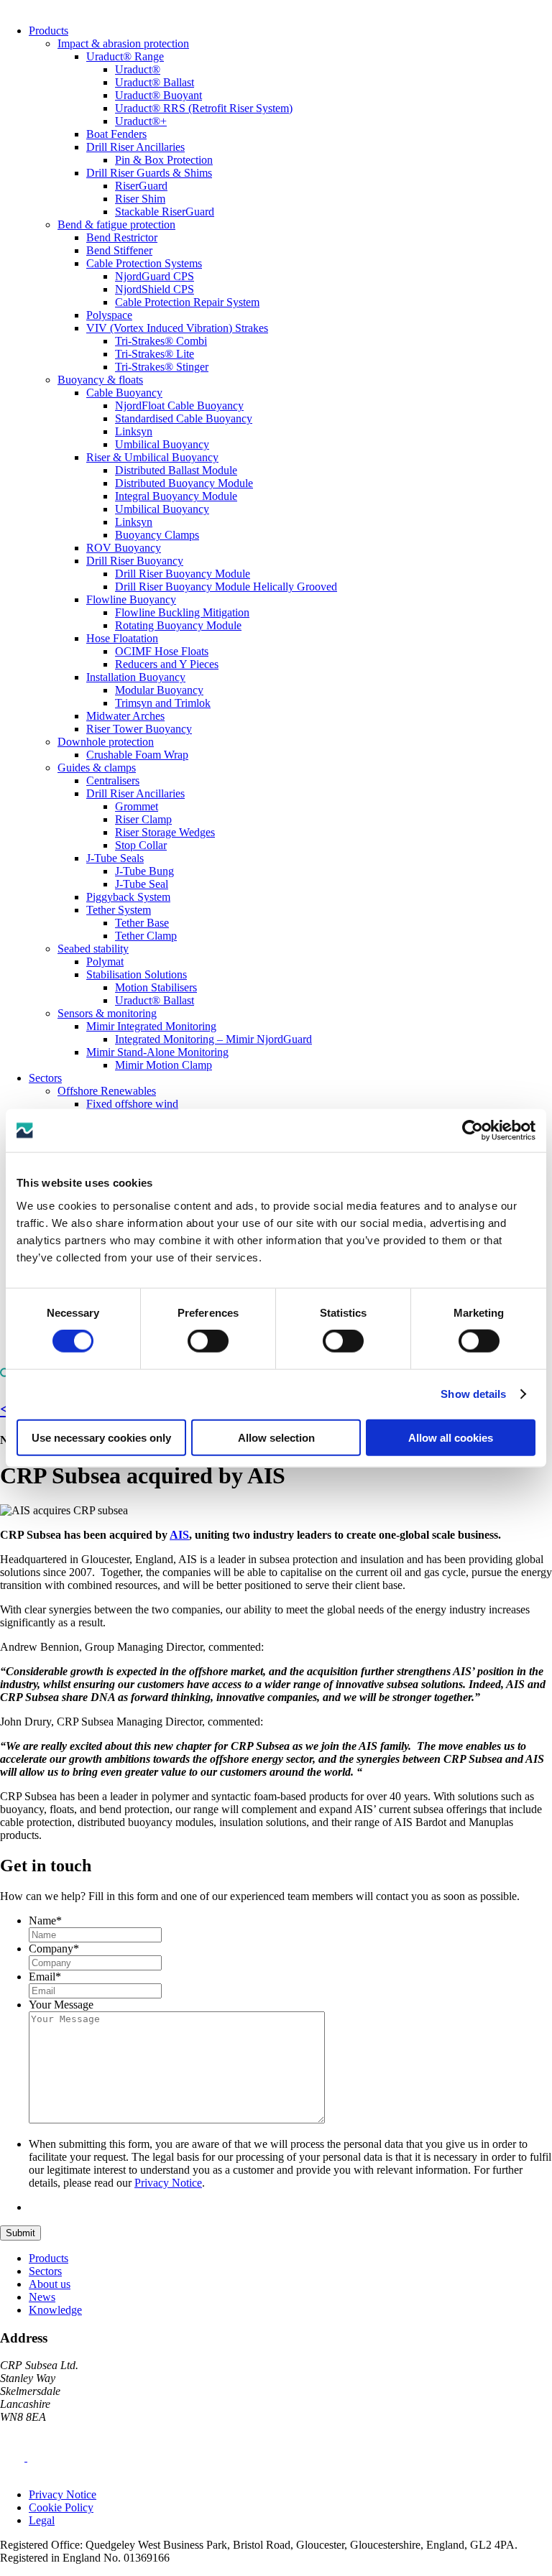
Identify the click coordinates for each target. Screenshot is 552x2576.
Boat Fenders (116, 134)
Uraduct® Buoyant (158, 95)
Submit (20, 2233)
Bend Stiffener (119, 250)
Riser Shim (140, 199)
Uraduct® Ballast (155, 82)
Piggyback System (128, 897)
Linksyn (134, 431)
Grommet (137, 806)
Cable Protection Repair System (187, 302)
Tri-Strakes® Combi (161, 341)
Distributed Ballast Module (176, 470)
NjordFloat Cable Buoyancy (179, 406)
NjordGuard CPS (155, 276)
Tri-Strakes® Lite (155, 354)
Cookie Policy (61, 2507)
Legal (42, 2520)
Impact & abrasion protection (123, 43)
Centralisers (113, 780)
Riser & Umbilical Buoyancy (152, 457)
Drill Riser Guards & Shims (149, 173)
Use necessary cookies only (101, 1437)
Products (49, 31)
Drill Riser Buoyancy (135, 561)
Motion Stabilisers (156, 987)
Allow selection (276, 1437)
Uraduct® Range (125, 56)
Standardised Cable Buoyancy (184, 418)
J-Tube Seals (115, 858)
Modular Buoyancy (159, 690)
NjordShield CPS (155, 289)
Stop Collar (141, 845)
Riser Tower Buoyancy (139, 729)
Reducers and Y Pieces (167, 664)
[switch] (208, 1341)
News (42, 2297)
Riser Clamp (143, 819)
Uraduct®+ (141, 121)
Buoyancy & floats (100, 380)
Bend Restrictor (122, 237)
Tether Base (142, 923)
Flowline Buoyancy (131, 599)
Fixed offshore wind (132, 1104)
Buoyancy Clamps (157, 535)
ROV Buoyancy (124, 548)
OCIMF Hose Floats (162, 651)
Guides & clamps (97, 768)
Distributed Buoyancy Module (184, 483)
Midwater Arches (125, 716)
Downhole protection (106, 742)
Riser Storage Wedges (165, 832)
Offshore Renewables (107, 1091)
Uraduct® (138, 69)
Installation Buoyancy (136, 677)
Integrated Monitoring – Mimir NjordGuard (213, 1039)
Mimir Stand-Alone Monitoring (157, 1052)
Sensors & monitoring (107, 1013)
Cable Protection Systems (144, 263)
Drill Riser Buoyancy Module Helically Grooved (226, 587)
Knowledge (55, 2310)
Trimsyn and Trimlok (163, 703)
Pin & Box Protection (164, 160)
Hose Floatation (122, 638)
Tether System (119, 910)
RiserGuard (141, 186)
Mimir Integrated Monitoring (151, 1026)
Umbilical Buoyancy (162, 444)
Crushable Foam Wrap (137, 755)
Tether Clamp (146, 936)
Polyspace (109, 315)
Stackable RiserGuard (165, 212)
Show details (473, 1394)
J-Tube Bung (144, 871)
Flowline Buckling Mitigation (182, 612)
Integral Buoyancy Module (176, 496)
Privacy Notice (168, 2183)
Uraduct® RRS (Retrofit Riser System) (204, 108)
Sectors (45, 1078)
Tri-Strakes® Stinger (162, 367)
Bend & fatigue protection (116, 224)
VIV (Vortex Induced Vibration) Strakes (177, 328)
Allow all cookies (451, 1437)
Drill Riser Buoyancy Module (183, 574)
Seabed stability (93, 949)
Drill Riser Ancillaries (135, 147)
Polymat (105, 962)
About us (50, 2284)
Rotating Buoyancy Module (178, 625)
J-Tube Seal (142, 884)
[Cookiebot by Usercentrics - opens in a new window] (473, 1131)
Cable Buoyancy (124, 393)
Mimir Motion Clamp (164, 1065)
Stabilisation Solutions (137, 974)
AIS (179, 1535)
